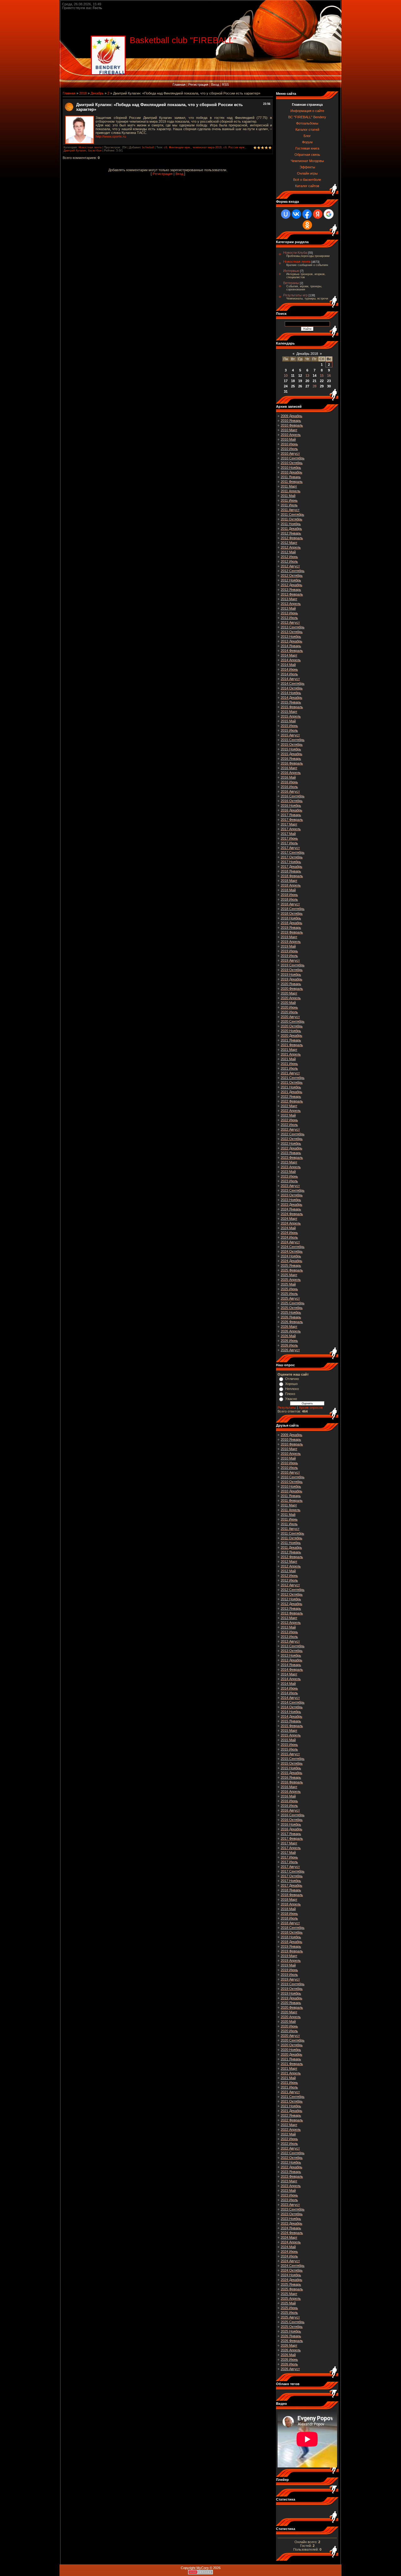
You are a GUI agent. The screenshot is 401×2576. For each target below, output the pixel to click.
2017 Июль (289, 843)
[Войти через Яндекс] (318, 214)
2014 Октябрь (292, 688)
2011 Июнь (289, 500)
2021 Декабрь (292, 1092)
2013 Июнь (289, 613)
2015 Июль (289, 730)
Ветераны (291, 283)
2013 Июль (289, 618)
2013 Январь (291, 590)
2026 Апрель (291, 1331)
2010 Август (290, 453)
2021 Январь (291, 1040)
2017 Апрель (291, 829)
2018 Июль (289, 899)
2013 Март (289, 599)
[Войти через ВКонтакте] (296, 214)
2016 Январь (291, 759)
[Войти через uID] (286, 214)
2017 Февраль (292, 820)
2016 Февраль (292, 763)
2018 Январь (291, 871)
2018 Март (289, 881)
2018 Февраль (292, 876)
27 (307, 386)
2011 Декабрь (291, 529)
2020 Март (289, 993)
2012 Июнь (289, 557)
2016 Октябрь (292, 801)
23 (329, 381)
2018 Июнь (289, 895)
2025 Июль (289, 1294)
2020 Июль (289, 1012)
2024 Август (290, 1242)
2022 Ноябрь (291, 1143)
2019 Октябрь (292, 970)
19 (300, 381)
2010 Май (288, 439)
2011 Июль (289, 505)
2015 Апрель (291, 716)
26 (300, 386)
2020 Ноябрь (291, 1031)
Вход (215, 84)
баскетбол (95, 151)
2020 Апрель (291, 998)
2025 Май (288, 1284)
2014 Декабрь (292, 698)
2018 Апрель (291, 885)
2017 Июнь (289, 838)
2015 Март (289, 712)
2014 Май (288, 665)
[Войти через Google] (329, 214)
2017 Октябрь (292, 857)
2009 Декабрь (292, 416)
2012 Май (288, 552)
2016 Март (289, 768)
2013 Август (290, 622)
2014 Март (289, 655)
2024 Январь (291, 1209)
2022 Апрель (291, 1111)
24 (286, 386)
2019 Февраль (292, 932)
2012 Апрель (291, 547)
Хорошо (291, 1384)
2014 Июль (289, 674)
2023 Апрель (291, 1167)
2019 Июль (289, 956)
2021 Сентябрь (293, 1078)
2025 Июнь (289, 1289)
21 (315, 381)
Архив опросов (311, 1408)
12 (300, 376)
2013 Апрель (291, 604)
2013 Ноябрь (291, 636)
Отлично (292, 1379)
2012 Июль (289, 561)
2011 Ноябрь (291, 524)
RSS (225, 84)
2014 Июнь (289, 669)
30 (329, 386)
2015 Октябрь (292, 744)
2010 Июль (289, 449)
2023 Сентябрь (293, 1190)
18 (293, 381)
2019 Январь (291, 928)
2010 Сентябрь (293, 458)
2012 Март (289, 543)
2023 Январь (291, 1153)
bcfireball (148, 147)
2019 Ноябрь (291, 974)
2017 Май (288, 834)
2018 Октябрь (292, 913)
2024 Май (288, 1228)
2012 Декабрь (292, 585)
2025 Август (290, 1298)
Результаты (287, 1408)
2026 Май (288, 1336)
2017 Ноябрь (291, 862)
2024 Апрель (291, 1223)
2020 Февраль (292, 989)
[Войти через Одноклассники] (307, 225)
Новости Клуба (295, 253)
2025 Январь (291, 1265)
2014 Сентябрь (293, 683)
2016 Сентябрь (293, 796)
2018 (83, 93)
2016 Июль (289, 787)
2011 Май (288, 496)
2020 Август (290, 1017)
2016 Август (290, 791)
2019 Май (288, 946)
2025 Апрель (291, 1280)
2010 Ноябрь (291, 468)
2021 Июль (289, 1068)
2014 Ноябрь (291, 693)
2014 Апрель (291, 660)
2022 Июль (289, 1125)
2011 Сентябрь (292, 514)
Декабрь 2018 (307, 354)
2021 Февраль (292, 1045)
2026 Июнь (289, 1341)
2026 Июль (289, 1345)
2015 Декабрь (292, 754)
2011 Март (289, 486)
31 (286, 391)
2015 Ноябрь (291, 749)
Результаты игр (295, 295)
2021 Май (288, 1059)
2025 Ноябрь (291, 1312)
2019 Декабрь (292, 979)
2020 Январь (291, 984)
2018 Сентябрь (293, 909)
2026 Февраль (292, 1322)
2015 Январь (291, 702)
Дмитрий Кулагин (75, 151)
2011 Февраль (292, 482)
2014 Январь (291, 646)
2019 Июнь (289, 951)
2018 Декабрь (292, 923)
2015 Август (290, 735)
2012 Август (290, 566)
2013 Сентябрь (293, 627)
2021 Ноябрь (291, 1087)
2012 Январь (291, 533)
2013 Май (288, 608)
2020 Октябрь (292, 1026)
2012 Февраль (292, 538)
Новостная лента (90, 147)
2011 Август (290, 510)
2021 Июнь (289, 1064)
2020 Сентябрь (293, 1021)
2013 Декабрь (292, 641)
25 (293, 386)
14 (315, 376)
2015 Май (288, 721)
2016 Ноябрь (291, 805)
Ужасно (291, 1399)
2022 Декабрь (292, 1148)
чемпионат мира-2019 (207, 147)
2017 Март (289, 824)
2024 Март (289, 1219)
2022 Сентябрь (293, 1134)
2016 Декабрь (292, 810)
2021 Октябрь (292, 1082)
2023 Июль (289, 1181)
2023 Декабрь (292, 1204)
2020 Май (288, 1003)
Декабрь (97, 93)
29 (322, 386)
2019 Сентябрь (293, 965)
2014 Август (290, 679)
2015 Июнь (289, 726)
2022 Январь (291, 1096)
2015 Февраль (292, 707)
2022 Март (289, 1106)
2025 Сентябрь (293, 1303)
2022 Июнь (289, 1120)
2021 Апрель (291, 1054)
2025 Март (289, 1275)
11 (293, 376)
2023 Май (288, 1172)
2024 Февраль (292, 1214)
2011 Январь (291, 477)
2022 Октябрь (292, 1139)
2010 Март (289, 430)
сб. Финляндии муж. (177, 147)
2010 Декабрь (292, 472)
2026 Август (290, 1350)
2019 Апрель (291, 942)
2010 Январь (291, 421)
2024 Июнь (289, 1233)
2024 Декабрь (292, 1261)
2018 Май (288, 890)
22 (322, 381)
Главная (179, 84)
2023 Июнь (289, 1176)
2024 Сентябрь (293, 1247)
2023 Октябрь (292, 1195)
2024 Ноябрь (291, 1256)
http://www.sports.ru (111, 136)
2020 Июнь (289, 1007)
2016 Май (288, 777)
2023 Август (290, 1186)
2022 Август (290, 1129)
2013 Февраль (292, 594)
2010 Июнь (289, 444)
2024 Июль (289, 1237)
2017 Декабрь (292, 866)
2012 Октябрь (292, 575)
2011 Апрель (291, 491)
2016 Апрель (291, 773)
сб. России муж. (234, 147)
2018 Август (290, 904)
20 (307, 381)
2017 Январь (291, 815)
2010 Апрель (291, 435)
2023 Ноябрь (291, 1200)
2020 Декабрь (292, 1035)
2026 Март (289, 1326)
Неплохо (292, 1389)
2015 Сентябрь (293, 740)
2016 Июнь (289, 782)
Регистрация (198, 84)
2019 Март (289, 937)
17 (286, 381)
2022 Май (288, 1115)
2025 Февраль (292, 1270)
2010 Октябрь (292, 463)
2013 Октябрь (292, 632)
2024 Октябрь (292, 1251)
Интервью (291, 271)
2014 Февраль (292, 651)
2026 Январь (291, 1317)
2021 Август (290, 1073)
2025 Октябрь (292, 1308)
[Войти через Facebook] (307, 214)
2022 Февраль (292, 1101)
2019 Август (290, 960)
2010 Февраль (292, 425)
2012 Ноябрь (291, 580)
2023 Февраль (292, 1158)
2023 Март (289, 1162)
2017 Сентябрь (293, 852)
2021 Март (289, 1050)
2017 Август (290, 848)
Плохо (290, 1394)
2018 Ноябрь (291, 918)
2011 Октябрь (292, 519)
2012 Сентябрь (293, 571)
